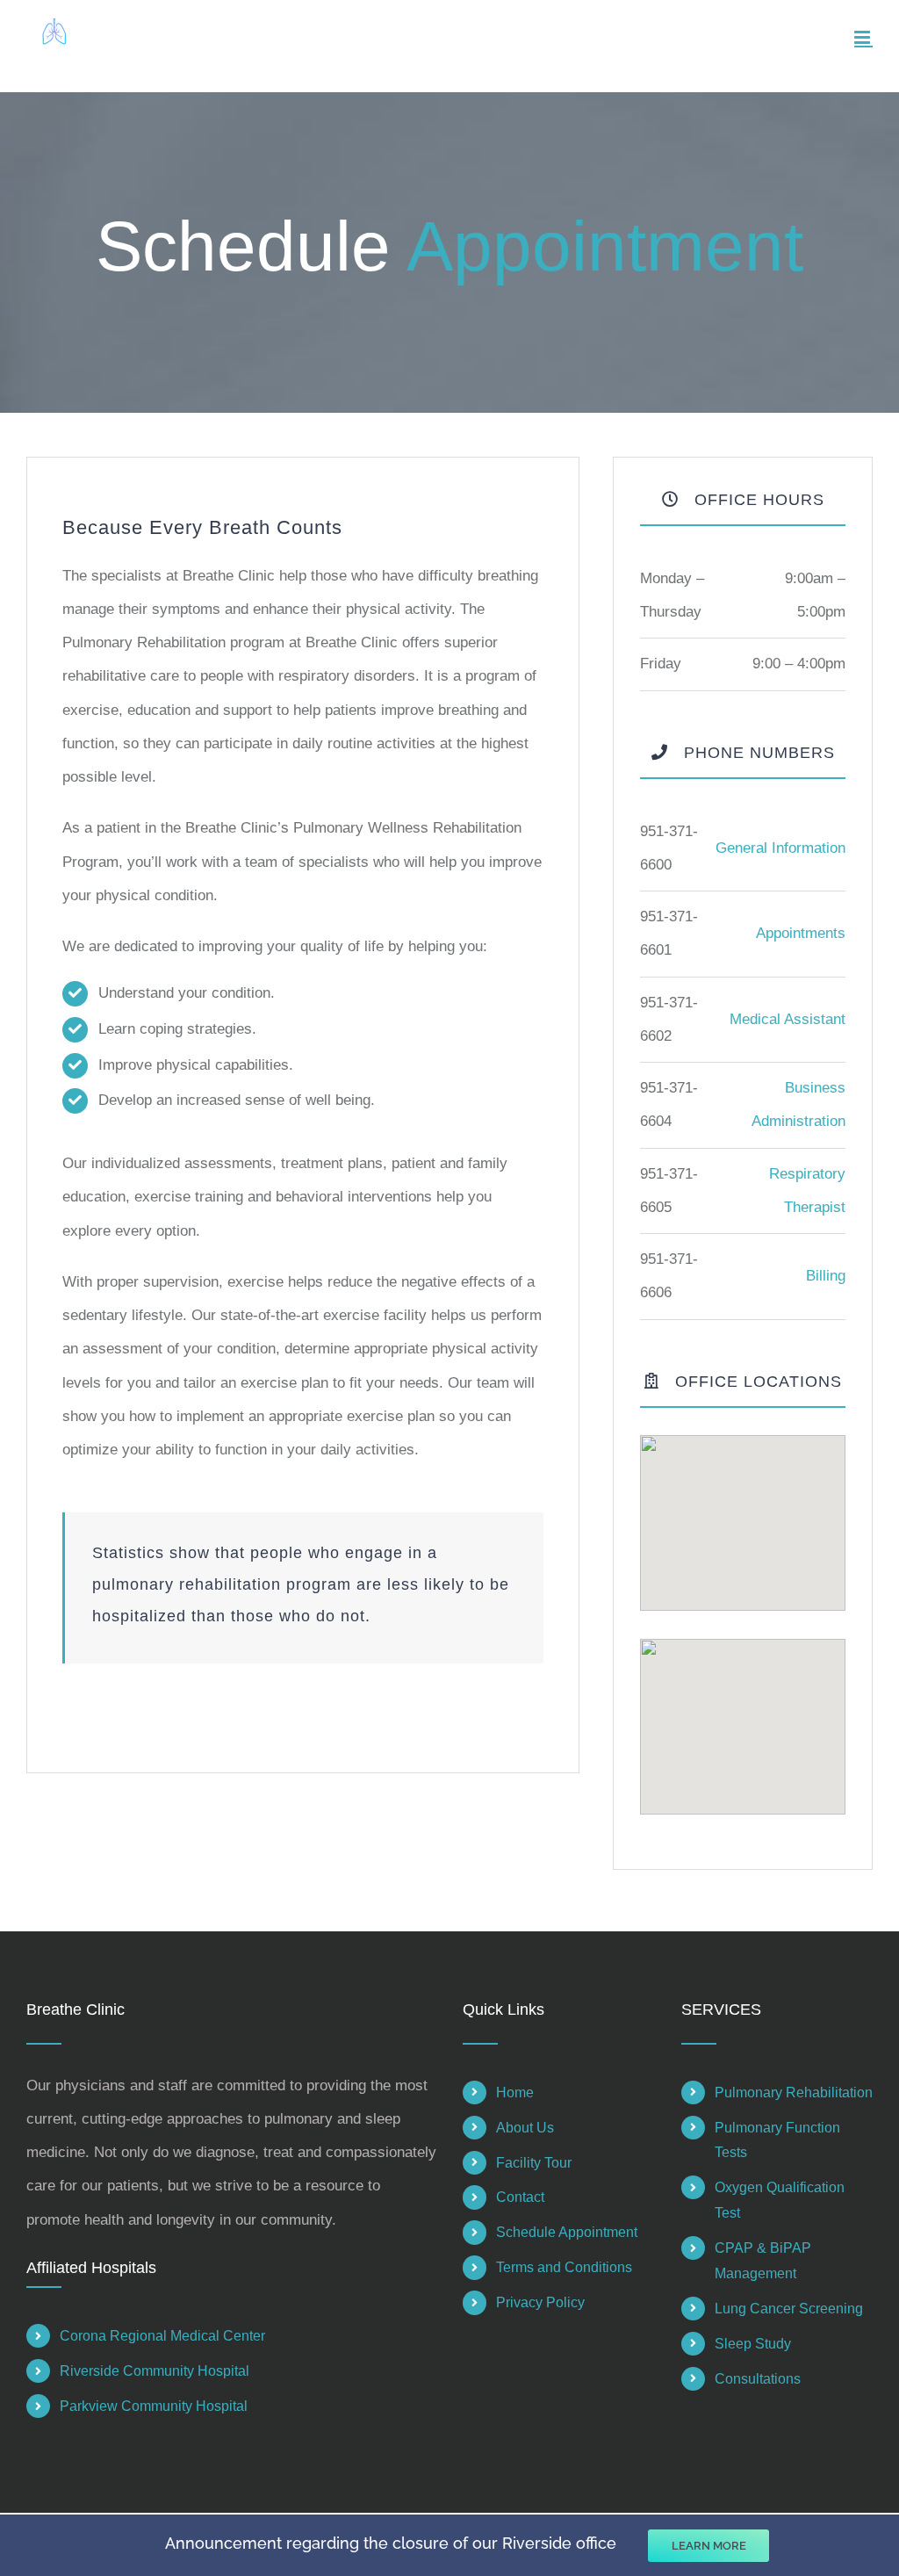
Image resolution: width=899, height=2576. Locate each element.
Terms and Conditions (564, 2267)
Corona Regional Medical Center (162, 2336)
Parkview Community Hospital (154, 2406)
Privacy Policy (540, 2302)
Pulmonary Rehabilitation (794, 2093)
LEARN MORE (709, 2546)
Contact (520, 2197)
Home (515, 2093)
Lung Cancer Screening (789, 2309)
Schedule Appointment (567, 2232)
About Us (525, 2128)
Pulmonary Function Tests (777, 2140)
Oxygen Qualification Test (780, 2200)
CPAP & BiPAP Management (763, 2261)
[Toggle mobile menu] (863, 37)
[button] (743, 1512)
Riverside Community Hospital (155, 2371)
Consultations (758, 2379)
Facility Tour (534, 2163)
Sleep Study (753, 2344)
